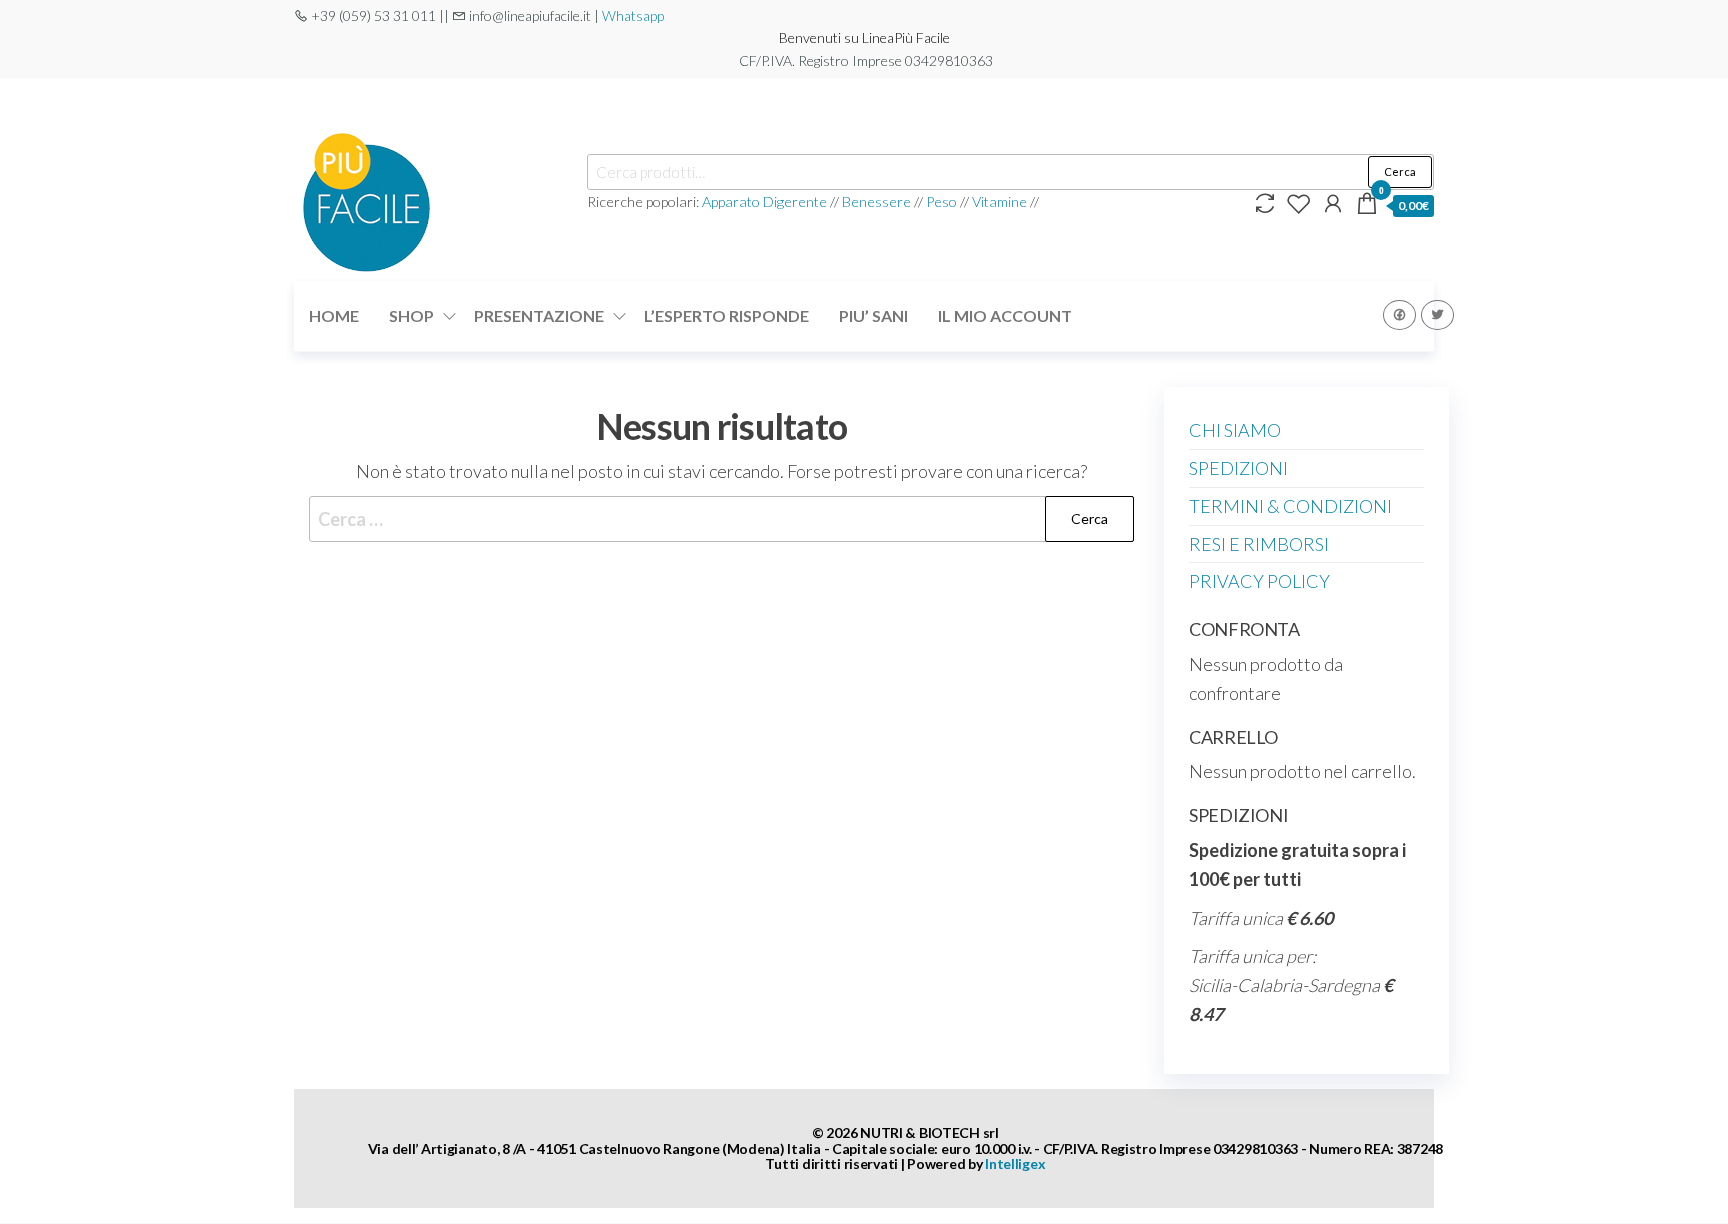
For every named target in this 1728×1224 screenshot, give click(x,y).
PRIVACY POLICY (1259, 581)
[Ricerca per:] (721, 519)
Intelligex (1015, 1163)
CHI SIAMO (1235, 430)
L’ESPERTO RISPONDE (726, 315)
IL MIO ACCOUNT (1005, 315)
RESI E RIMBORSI (1259, 544)
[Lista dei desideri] (1299, 203)
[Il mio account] (1333, 203)
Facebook (1399, 315)
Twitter (1437, 315)
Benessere (876, 201)
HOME (334, 315)
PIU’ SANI (873, 315)
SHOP (411, 315)
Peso (941, 201)
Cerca (1400, 171)
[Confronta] (1265, 203)
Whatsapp (633, 15)
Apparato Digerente (766, 201)
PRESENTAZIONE (539, 315)
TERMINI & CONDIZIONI (1290, 506)
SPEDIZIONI (1238, 468)
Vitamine (999, 201)
